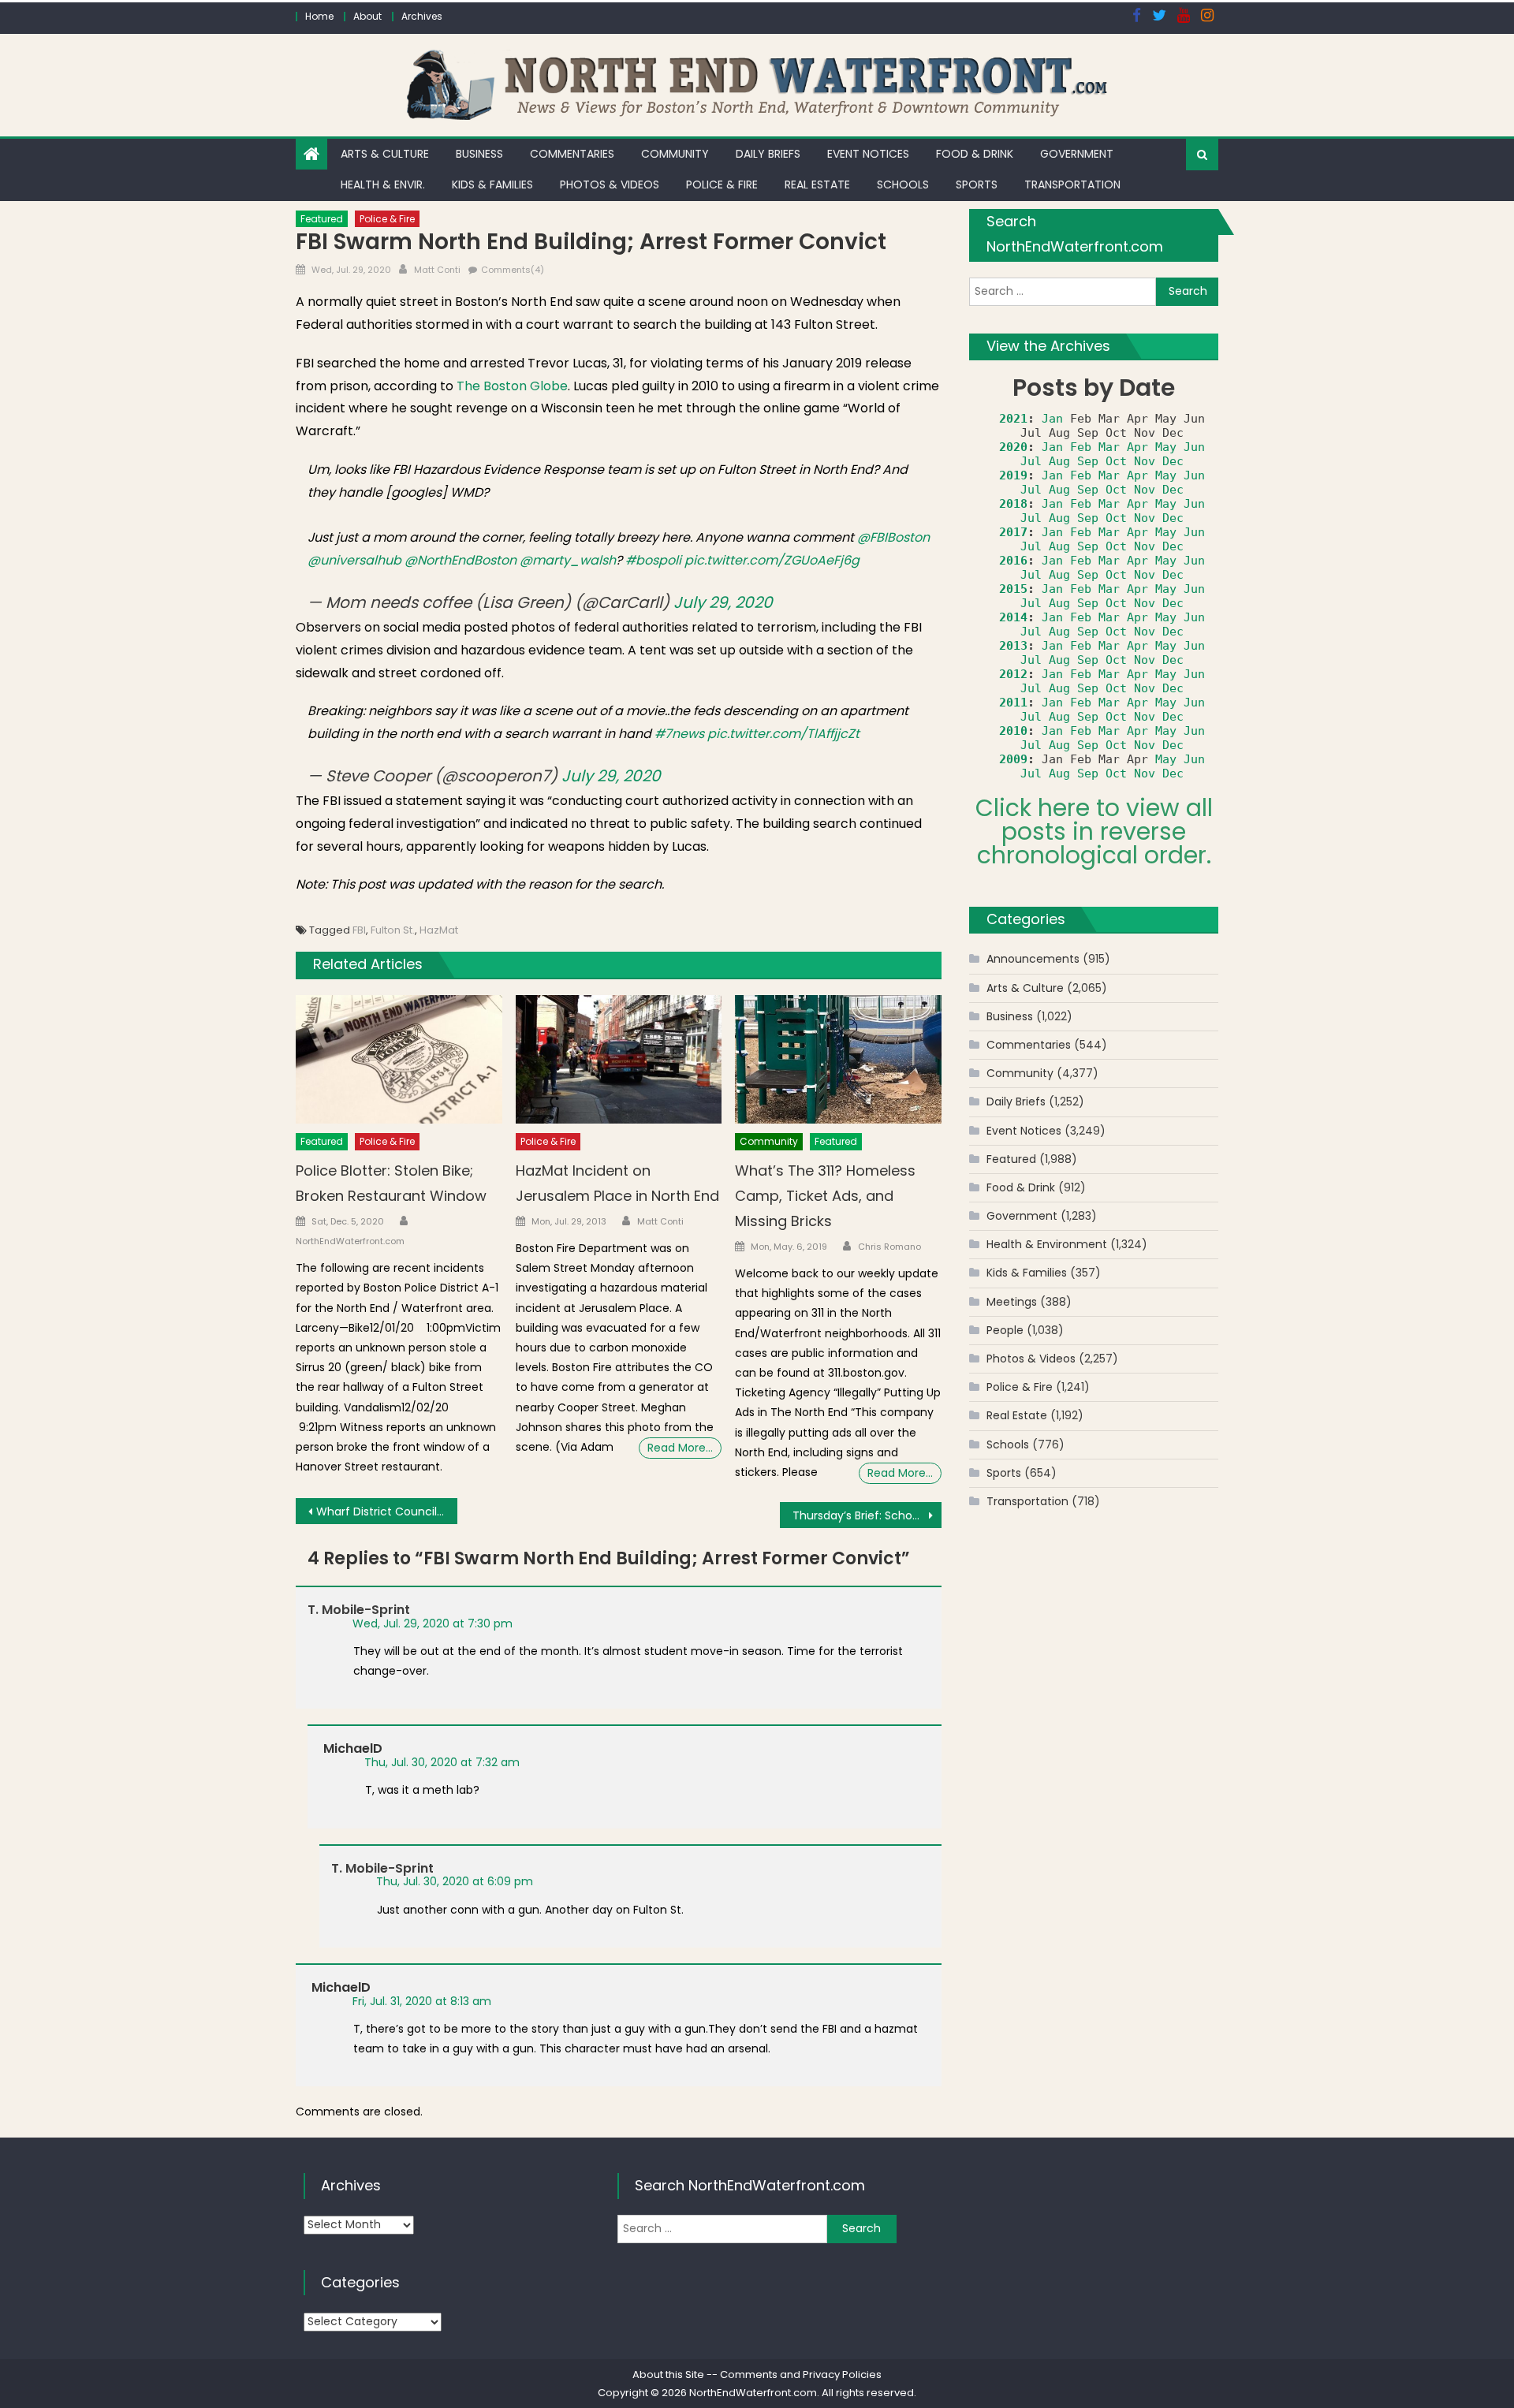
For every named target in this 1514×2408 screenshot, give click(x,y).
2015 (1013, 589)
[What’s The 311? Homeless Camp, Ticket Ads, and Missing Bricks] (838, 1060)
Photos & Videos (610, 185)
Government (1077, 154)
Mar (1109, 447)
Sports (977, 185)
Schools (903, 185)
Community (675, 154)
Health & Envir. (383, 185)
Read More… (680, 1448)
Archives (422, 16)
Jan (1052, 419)
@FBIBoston (893, 537)
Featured (322, 219)
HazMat (439, 930)
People (1005, 1330)
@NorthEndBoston (461, 560)
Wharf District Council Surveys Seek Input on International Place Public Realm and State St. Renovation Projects (387, 1512)
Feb (1081, 447)
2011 (1013, 703)
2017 (1013, 532)
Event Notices (868, 154)
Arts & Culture (385, 154)
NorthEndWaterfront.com (350, 1241)
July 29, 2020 (723, 602)
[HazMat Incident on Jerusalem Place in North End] (619, 1060)
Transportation (1072, 185)
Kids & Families (492, 185)
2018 (1013, 504)
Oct (1116, 461)
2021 (1013, 419)
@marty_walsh (568, 560)
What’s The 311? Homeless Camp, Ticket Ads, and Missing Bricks (825, 1196)
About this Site (668, 2374)
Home (319, 16)
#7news (679, 734)
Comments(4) (513, 270)
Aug (1059, 461)
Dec (1173, 461)
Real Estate (817, 185)
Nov (1145, 461)
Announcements (1033, 959)
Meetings (1012, 1302)
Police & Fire (722, 185)
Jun (1194, 447)
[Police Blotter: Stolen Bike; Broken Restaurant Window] (399, 1060)
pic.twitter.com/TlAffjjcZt (783, 734)
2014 (1013, 617)
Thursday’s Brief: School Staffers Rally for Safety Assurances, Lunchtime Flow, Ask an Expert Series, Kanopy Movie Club (867, 1515)
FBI (359, 930)
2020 (1013, 447)
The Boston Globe (512, 386)
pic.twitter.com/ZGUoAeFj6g (772, 560)
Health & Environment (1047, 1244)
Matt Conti (437, 270)
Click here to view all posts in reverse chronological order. (1094, 831)
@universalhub (354, 560)
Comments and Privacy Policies (801, 2374)
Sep (1088, 461)
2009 (1013, 759)
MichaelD (353, 1748)
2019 (1013, 475)
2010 (1013, 731)
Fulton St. (393, 930)
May (1166, 447)
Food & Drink (975, 154)
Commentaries (572, 154)
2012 (1013, 674)
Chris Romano (889, 1247)
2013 (1013, 646)
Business (479, 154)
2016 (1013, 561)
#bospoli (653, 560)
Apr (1137, 447)
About (367, 16)
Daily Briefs (768, 154)
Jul (1031, 461)
